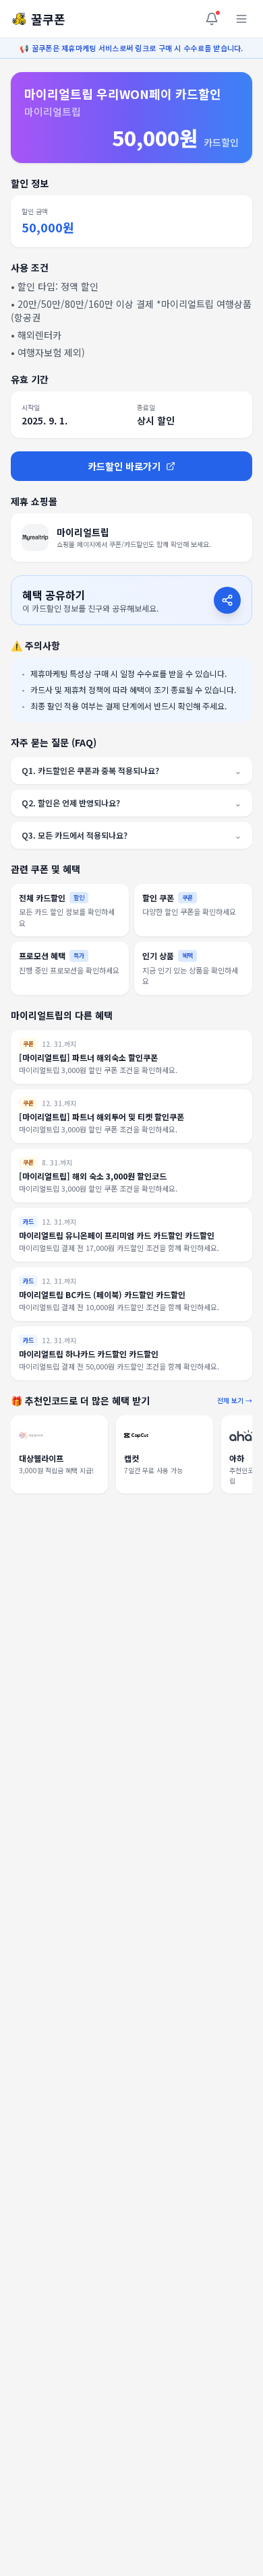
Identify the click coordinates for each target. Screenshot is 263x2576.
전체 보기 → (235, 1400)
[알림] (212, 19)
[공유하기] (227, 600)
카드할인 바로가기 (124, 466)
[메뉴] (241, 19)
